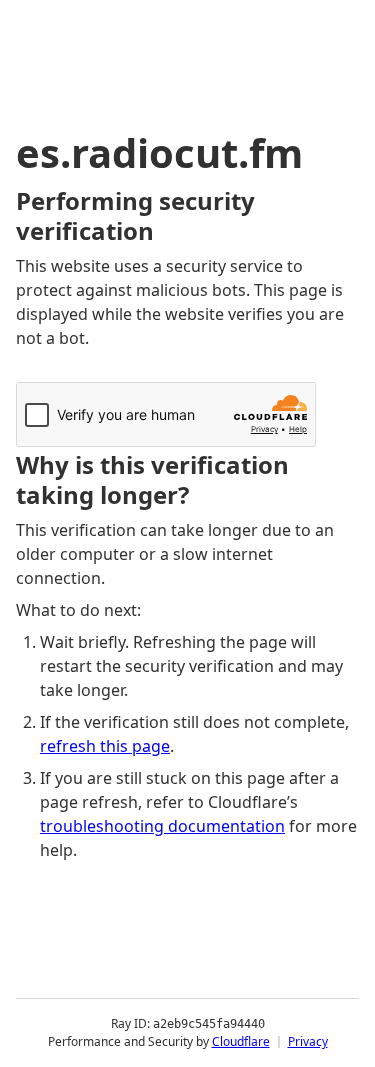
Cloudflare (241, 1041)
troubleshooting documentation (162, 826)
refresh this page (105, 746)
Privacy (308, 1041)
